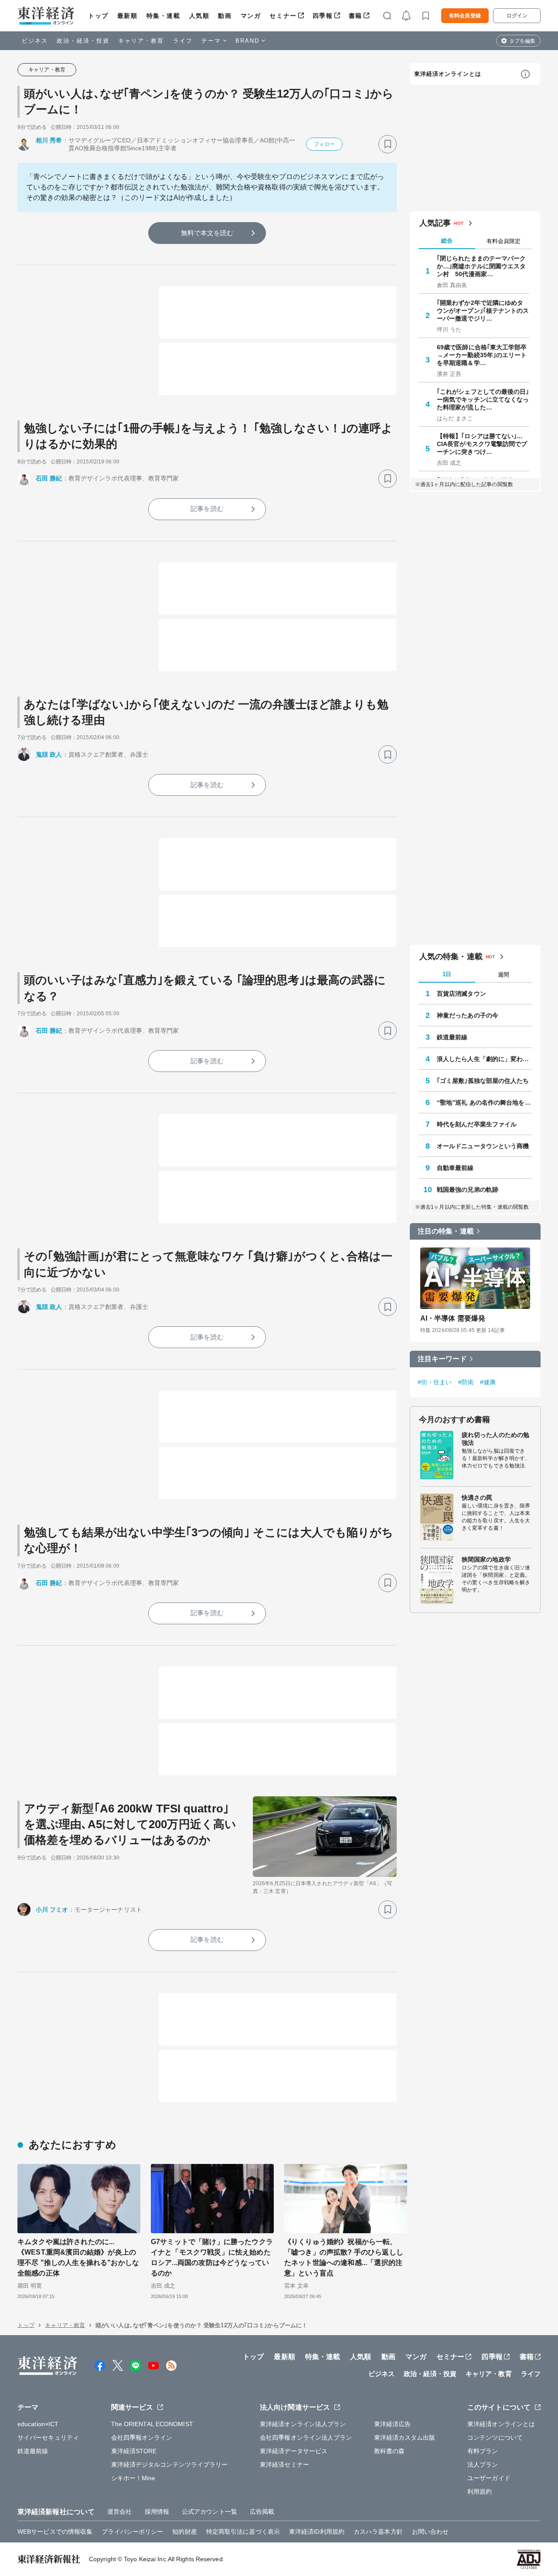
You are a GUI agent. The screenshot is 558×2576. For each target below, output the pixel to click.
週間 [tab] (504, 975)
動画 (225, 16)
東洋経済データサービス (294, 2451)
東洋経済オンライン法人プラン (303, 2424)
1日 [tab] (447, 974)
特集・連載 (163, 16)
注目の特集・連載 (446, 1231)
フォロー (324, 144)
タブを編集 (522, 41)
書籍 (356, 16)
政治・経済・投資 (83, 41)
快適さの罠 (477, 1498)
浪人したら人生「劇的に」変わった (484, 1059)
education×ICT (38, 2424)
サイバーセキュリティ (48, 2437)
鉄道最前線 (452, 1037)
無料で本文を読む (207, 233)
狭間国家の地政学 (486, 1559)
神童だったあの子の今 (468, 1015)
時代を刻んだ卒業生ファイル (477, 1124)
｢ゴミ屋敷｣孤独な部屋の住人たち (483, 1081)
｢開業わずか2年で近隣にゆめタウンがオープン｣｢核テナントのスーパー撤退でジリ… (483, 311)
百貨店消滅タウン (461, 994)
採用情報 (157, 2512)
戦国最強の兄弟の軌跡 (468, 1190)
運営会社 (119, 2512)
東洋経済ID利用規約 (317, 2532)
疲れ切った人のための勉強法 (495, 1439)
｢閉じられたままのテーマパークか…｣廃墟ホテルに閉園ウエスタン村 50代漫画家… (481, 266)
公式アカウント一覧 (209, 2512)
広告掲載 (262, 2512)
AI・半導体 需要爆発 (453, 1318)
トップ (98, 16)
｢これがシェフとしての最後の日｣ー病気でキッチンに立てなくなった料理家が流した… (483, 399)
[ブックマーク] (388, 144)
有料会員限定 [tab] (504, 241)
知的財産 (184, 2532)
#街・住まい (435, 1382)
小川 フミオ (52, 1910)
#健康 (488, 1382)
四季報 (323, 16)
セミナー (283, 16)
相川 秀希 (49, 140)
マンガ (251, 16)
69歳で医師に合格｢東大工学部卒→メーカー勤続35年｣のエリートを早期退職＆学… (482, 355)
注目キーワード (442, 1359)
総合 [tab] (447, 241)
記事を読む (207, 509)
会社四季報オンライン (142, 2437)
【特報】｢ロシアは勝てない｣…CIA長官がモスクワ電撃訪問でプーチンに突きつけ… (482, 444)
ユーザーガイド (489, 2478)
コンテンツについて (495, 2437)
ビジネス (35, 41)
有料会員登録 (465, 16)
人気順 (199, 16)
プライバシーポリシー (132, 2532)
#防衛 (466, 1382)
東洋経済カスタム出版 (405, 2437)
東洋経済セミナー (284, 2464)
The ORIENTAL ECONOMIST (152, 2424)
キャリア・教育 (141, 41)
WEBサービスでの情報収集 (55, 2532)
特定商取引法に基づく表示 (243, 2532)
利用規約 (480, 2491)
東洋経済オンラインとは (448, 74)
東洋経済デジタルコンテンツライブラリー (170, 2464)
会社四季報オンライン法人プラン (306, 2437)
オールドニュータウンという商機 (483, 1146)
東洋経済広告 (393, 2424)
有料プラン (483, 2451)
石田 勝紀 (49, 478)
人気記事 (435, 223)
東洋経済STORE (134, 2451)
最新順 (128, 16)
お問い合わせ (430, 2532)
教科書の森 (390, 2451)
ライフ (183, 41)
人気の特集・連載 (451, 957)
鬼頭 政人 (49, 754)
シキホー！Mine (133, 2478)
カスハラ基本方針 (378, 2532)
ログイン (517, 16)
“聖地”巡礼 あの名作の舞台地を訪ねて (484, 1102)
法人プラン (483, 2464)
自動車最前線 (455, 1168)
